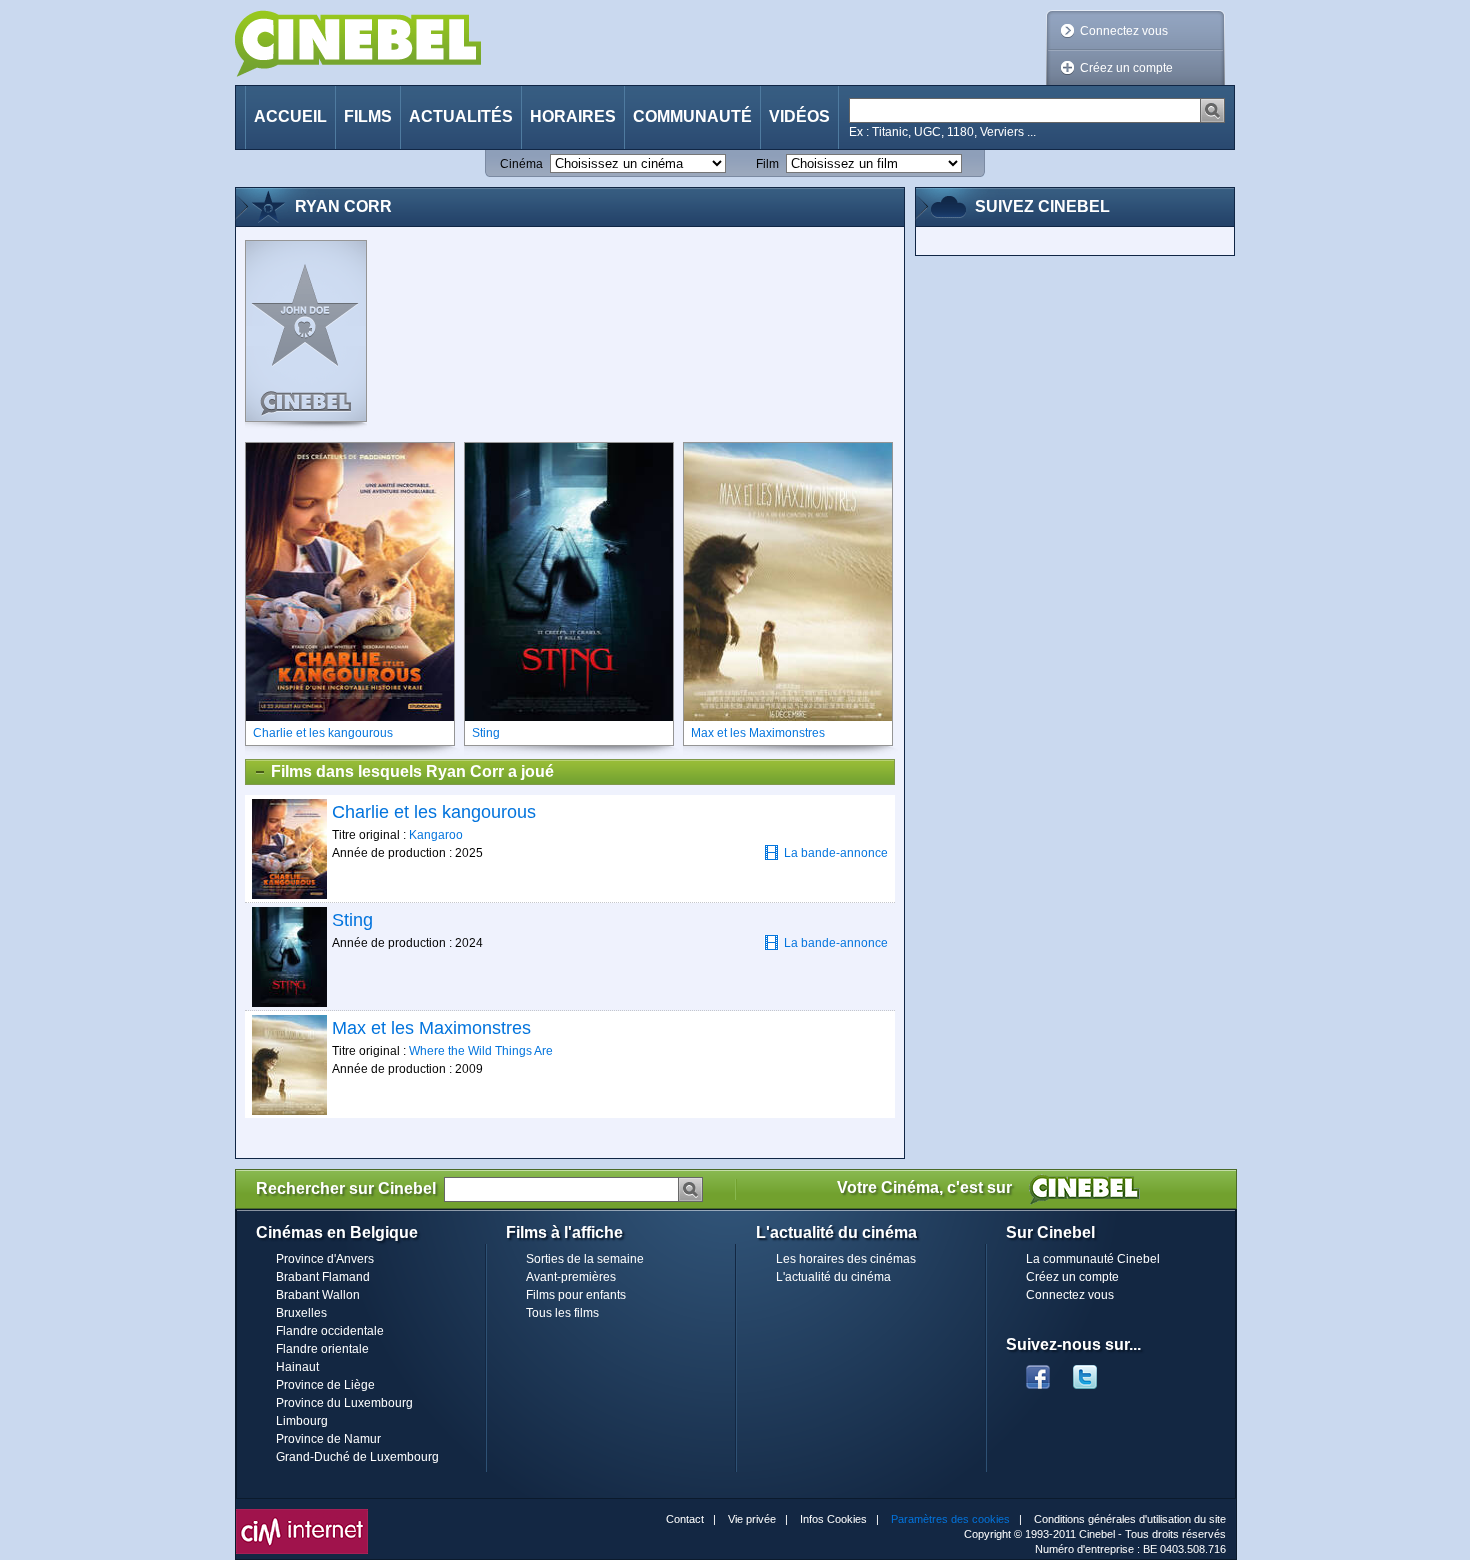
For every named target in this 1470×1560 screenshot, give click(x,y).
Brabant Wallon (318, 1295)
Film (767, 164)
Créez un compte (1126, 68)
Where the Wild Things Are (481, 1051)
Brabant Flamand (323, 1277)
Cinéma (521, 164)
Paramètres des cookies (950, 1519)
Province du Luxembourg (344, 1403)
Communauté (692, 116)
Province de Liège (325, 1385)
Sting (352, 920)
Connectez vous (1124, 31)
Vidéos (799, 116)
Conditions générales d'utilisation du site (1130, 1519)
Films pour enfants (576, 1295)
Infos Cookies (833, 1519)
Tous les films (562, 1313)
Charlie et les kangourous (434, 812)
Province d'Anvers (325, 1259)
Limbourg (302, 1421)
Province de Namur (328, 1439)
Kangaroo (436, 835)
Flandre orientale (322, 1349)
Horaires (573, 116)
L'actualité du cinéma (833, 1277)
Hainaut (297, 1367)
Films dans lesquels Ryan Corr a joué (412, 771)
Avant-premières (571, 1277)
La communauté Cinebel (1093, 1259)
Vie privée (752, 1519)
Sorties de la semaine (585, 1259)
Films (368, 116)
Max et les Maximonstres (431, 1028)
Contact (685, 1519)
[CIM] (302, 1514)
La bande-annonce (836, 853)
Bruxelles (301, 1313)
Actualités (461, 116)
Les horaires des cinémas (846, 1259)
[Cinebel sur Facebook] (1038, 1371)
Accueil (290, 116)
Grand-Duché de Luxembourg (357, 1457)
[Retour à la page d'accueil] (358, 43)
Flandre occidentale (330, 1331)
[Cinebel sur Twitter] (1095, 1371)
